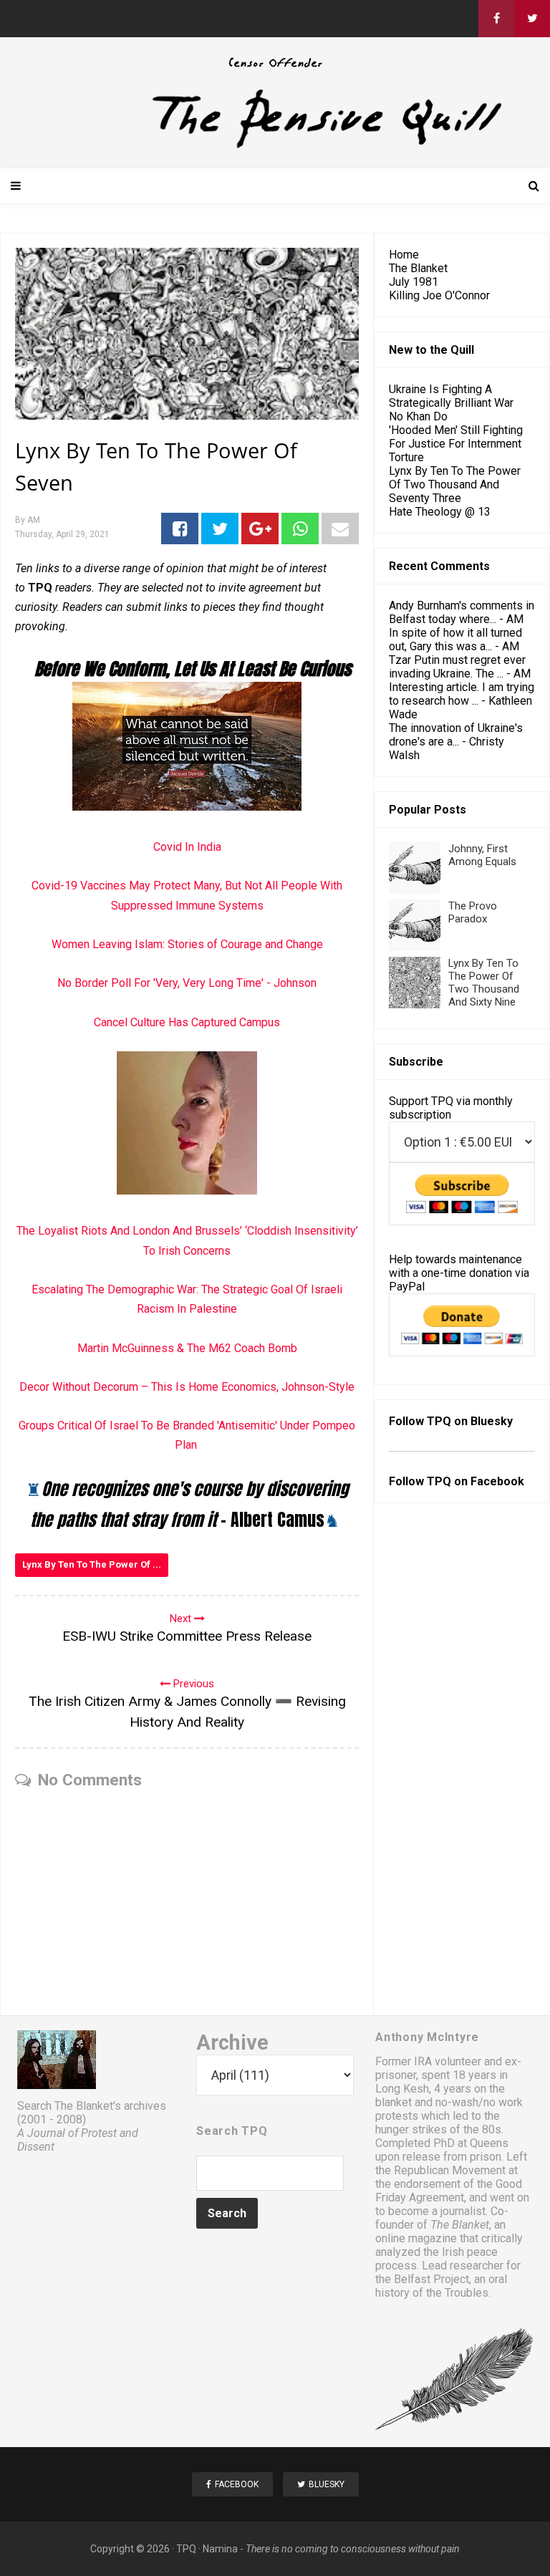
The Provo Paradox (473, 912)
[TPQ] (275, 146)
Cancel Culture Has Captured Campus (187, 1022)
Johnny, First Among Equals (482, 855)
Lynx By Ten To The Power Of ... (92, 1564)
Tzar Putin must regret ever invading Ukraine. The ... (457, 667)
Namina (220, 2549)
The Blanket (418, 268)
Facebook (497, 1481)
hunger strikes (411, 2129)
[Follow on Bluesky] (532, 19)
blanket (394, 2102)
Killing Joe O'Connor (439, 295)
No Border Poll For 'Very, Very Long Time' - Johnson (187, 983)
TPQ (186, 2549)
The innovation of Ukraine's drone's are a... (456, 735)
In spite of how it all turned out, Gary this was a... (455, 640)
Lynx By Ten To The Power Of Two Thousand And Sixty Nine (484, 983)
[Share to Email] (340, 529)
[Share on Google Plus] (260, 529)
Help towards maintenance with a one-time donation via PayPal (459, 1273)
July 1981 (414, 282)
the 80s (482, 2129)
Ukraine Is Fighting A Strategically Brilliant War (451, 396)
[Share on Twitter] (220, 529)
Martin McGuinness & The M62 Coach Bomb (187, 1348)
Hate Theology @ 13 (440, 512)
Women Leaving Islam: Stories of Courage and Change (187, 944)
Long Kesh (402, 2089)
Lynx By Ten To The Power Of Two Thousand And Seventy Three (455, 484)
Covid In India (187, 847)
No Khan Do (418, 416)
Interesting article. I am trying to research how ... (462, 694)
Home (404, 255)
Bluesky (492, 1421)
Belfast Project (431, 2279)
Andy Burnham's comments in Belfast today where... (462, 612)
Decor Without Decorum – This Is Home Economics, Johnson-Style (187, 1387)
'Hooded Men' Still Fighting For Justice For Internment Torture (456, 444)
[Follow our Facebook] (496, 19)
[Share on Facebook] (180, 529)
